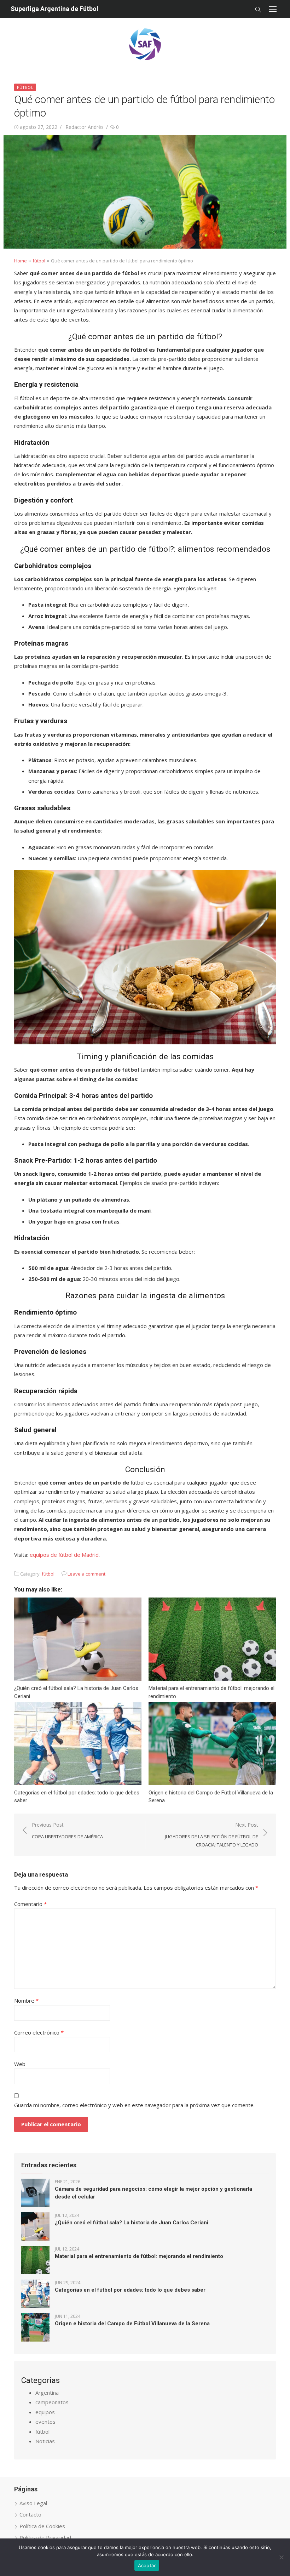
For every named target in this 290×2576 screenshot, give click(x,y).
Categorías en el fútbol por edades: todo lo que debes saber (130, 2290)
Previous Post (67, 1831)
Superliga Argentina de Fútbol (54, 9)
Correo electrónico (39, 2032)
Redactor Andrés (85, 127)
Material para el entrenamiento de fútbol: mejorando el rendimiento (139, 2256)
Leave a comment (86, 1574)
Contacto (30, 2514)
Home (21, 261)
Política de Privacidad (45, 2537)
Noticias (45, 2441)
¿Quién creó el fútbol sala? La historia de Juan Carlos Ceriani (132, 2223)
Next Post (211, 1835)
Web (20, 2064)
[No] (281, 2557)
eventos (45, 2422)
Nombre (26, 2001)
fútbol (25, 87)
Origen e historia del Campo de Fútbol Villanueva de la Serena (132, 2323)
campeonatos (52, 2402)
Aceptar (147, 2565)
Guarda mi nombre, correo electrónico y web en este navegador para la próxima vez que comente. (134, 2105)
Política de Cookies (42, 2526)
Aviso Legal (33, 2503)
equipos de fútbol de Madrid (64, 1555)
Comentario (30, 1904)
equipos (45, 2412)
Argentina (47, 2393)
